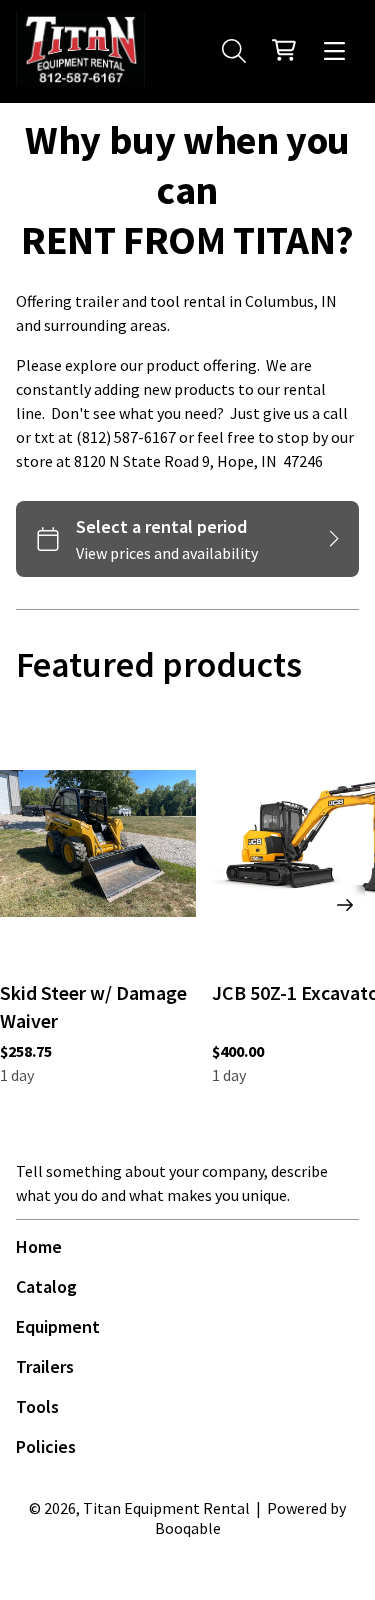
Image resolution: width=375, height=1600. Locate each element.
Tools (37, 1406)
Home (39, 1246)
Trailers (45, 1366)
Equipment (58, 1326)
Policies (46, 1446)
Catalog (46, 1286)
